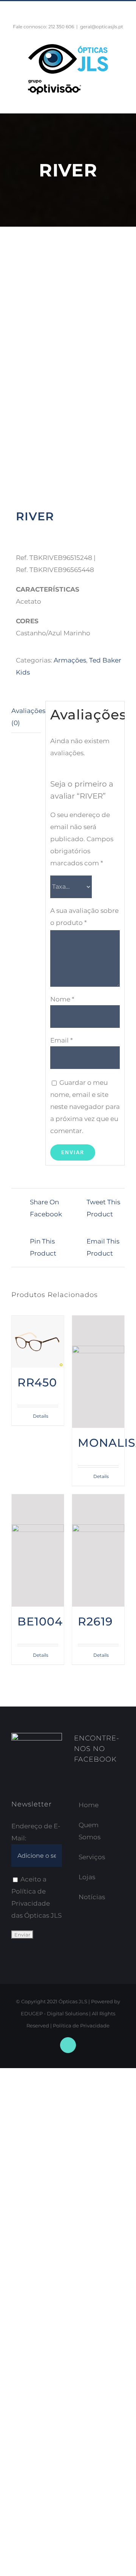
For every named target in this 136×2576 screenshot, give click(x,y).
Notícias (92, 1897)
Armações (70, 660)
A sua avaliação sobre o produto (84, 917)
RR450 (37, 1382)
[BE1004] (38, 1550)
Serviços (92, 1857)
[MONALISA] (98, 1372)
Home (89, 1805)
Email (62, 1040)
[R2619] (98, 1550)
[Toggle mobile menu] (122, 101)
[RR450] (38, 1342)
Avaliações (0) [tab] (26, 717)
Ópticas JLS (73, 2001)
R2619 (95, 1621)
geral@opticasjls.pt (102, 27)
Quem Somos (90, 1831)
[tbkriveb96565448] (68, 378)
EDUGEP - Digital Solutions (54, 2013)
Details (41, 1416)
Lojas (87, 1877)
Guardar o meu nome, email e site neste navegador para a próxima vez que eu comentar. (85, 1107)
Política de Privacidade (81, 2026)
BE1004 (40, 1621)
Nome (62, 999)
